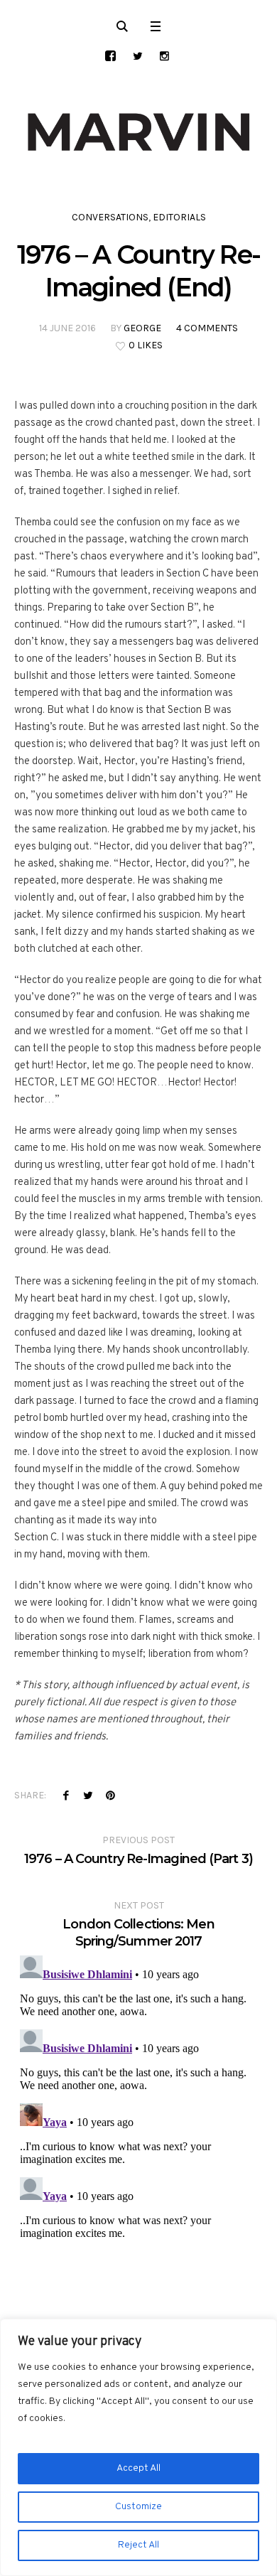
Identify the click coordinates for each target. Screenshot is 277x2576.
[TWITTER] (137, 56)
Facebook (66, 1795)
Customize (138, 2507)
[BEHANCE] (110, 56)
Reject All (138, 2545)
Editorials (179, 217)
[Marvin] (138, 132)
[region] (138, 2447)
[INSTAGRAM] (164, 56)
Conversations (110, 217)
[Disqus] (138, 2127)
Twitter (88, 1795)
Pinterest (110, 1795)
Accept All (138, 2468)
